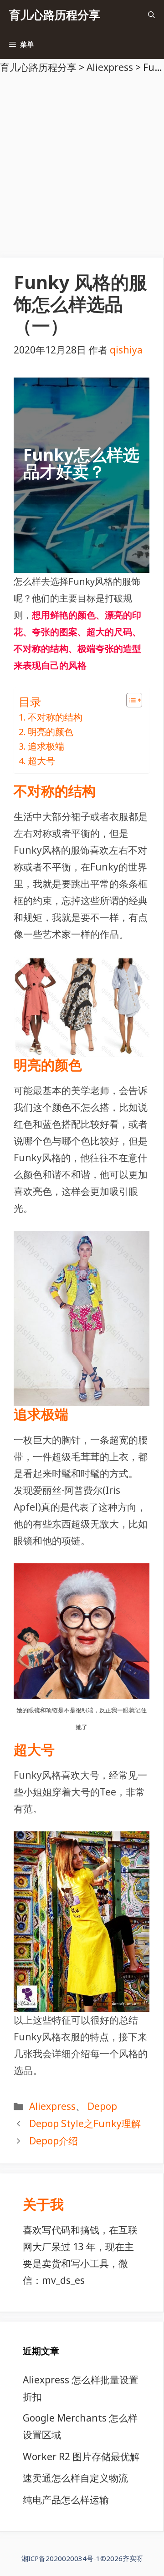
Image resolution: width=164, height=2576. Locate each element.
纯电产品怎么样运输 (66, 2500)
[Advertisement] (82, 162)
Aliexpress (52, 2106)
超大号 (41, 761)
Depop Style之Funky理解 (85, 2123)
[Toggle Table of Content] (130, 700)
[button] (151, 15)
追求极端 (46, 746)
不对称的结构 (55, 717)
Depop (102, 2106)
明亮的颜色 (51, 732)
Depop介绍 (54, 2141)
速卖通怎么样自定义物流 (75, 2478)
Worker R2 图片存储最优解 (81, 2457)
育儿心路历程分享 (55, 15)
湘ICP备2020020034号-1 (61, 2558)
